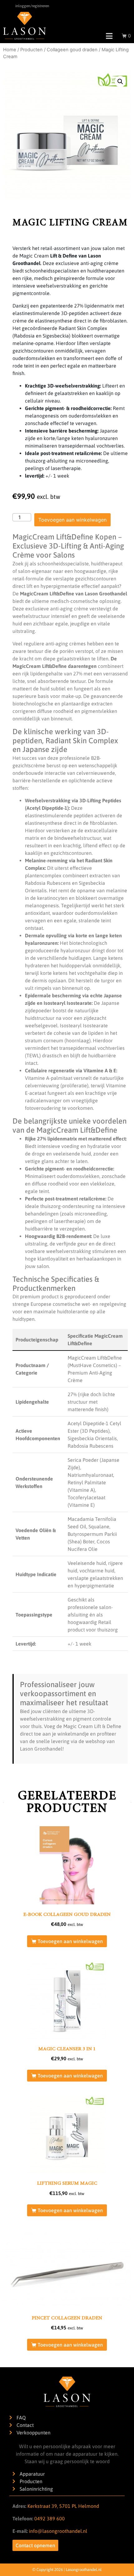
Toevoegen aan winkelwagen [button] (70, 1941)
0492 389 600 (49, 2518)
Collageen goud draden (72, 50)
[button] (120, 82)
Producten (31, 50)
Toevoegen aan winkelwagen (72, 520)
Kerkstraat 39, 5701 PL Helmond (63, 2506)
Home (10, 50)
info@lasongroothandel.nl (58, 2531)
